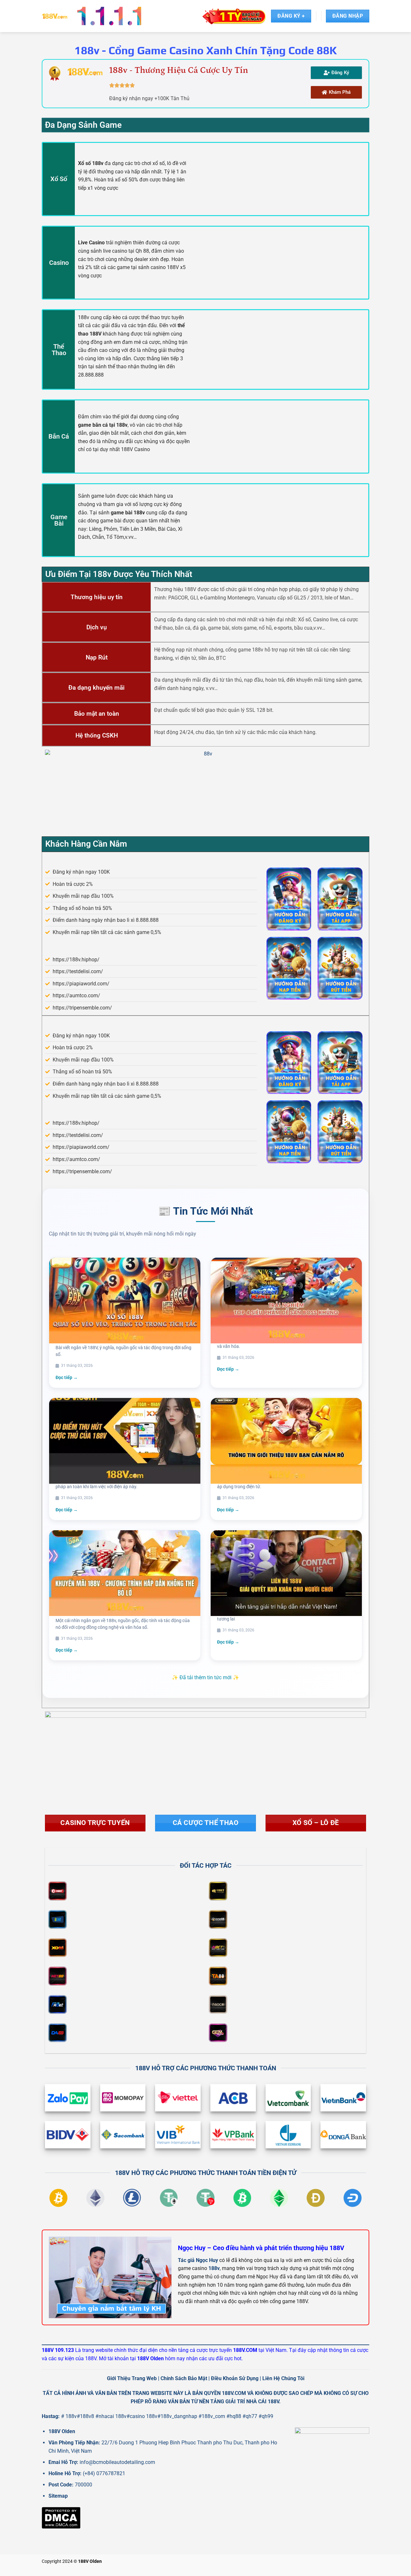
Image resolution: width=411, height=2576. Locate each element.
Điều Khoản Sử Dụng (235, 2378)
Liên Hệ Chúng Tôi (283, 2378)
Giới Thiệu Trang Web (132, 2378)
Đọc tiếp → (67, 1377)
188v (214, 2268)
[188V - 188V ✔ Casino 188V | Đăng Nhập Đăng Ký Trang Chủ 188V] (55, 16)
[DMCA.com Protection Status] (61, 2517)
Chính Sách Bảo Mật (184, 2378)
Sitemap (58, 2496)
